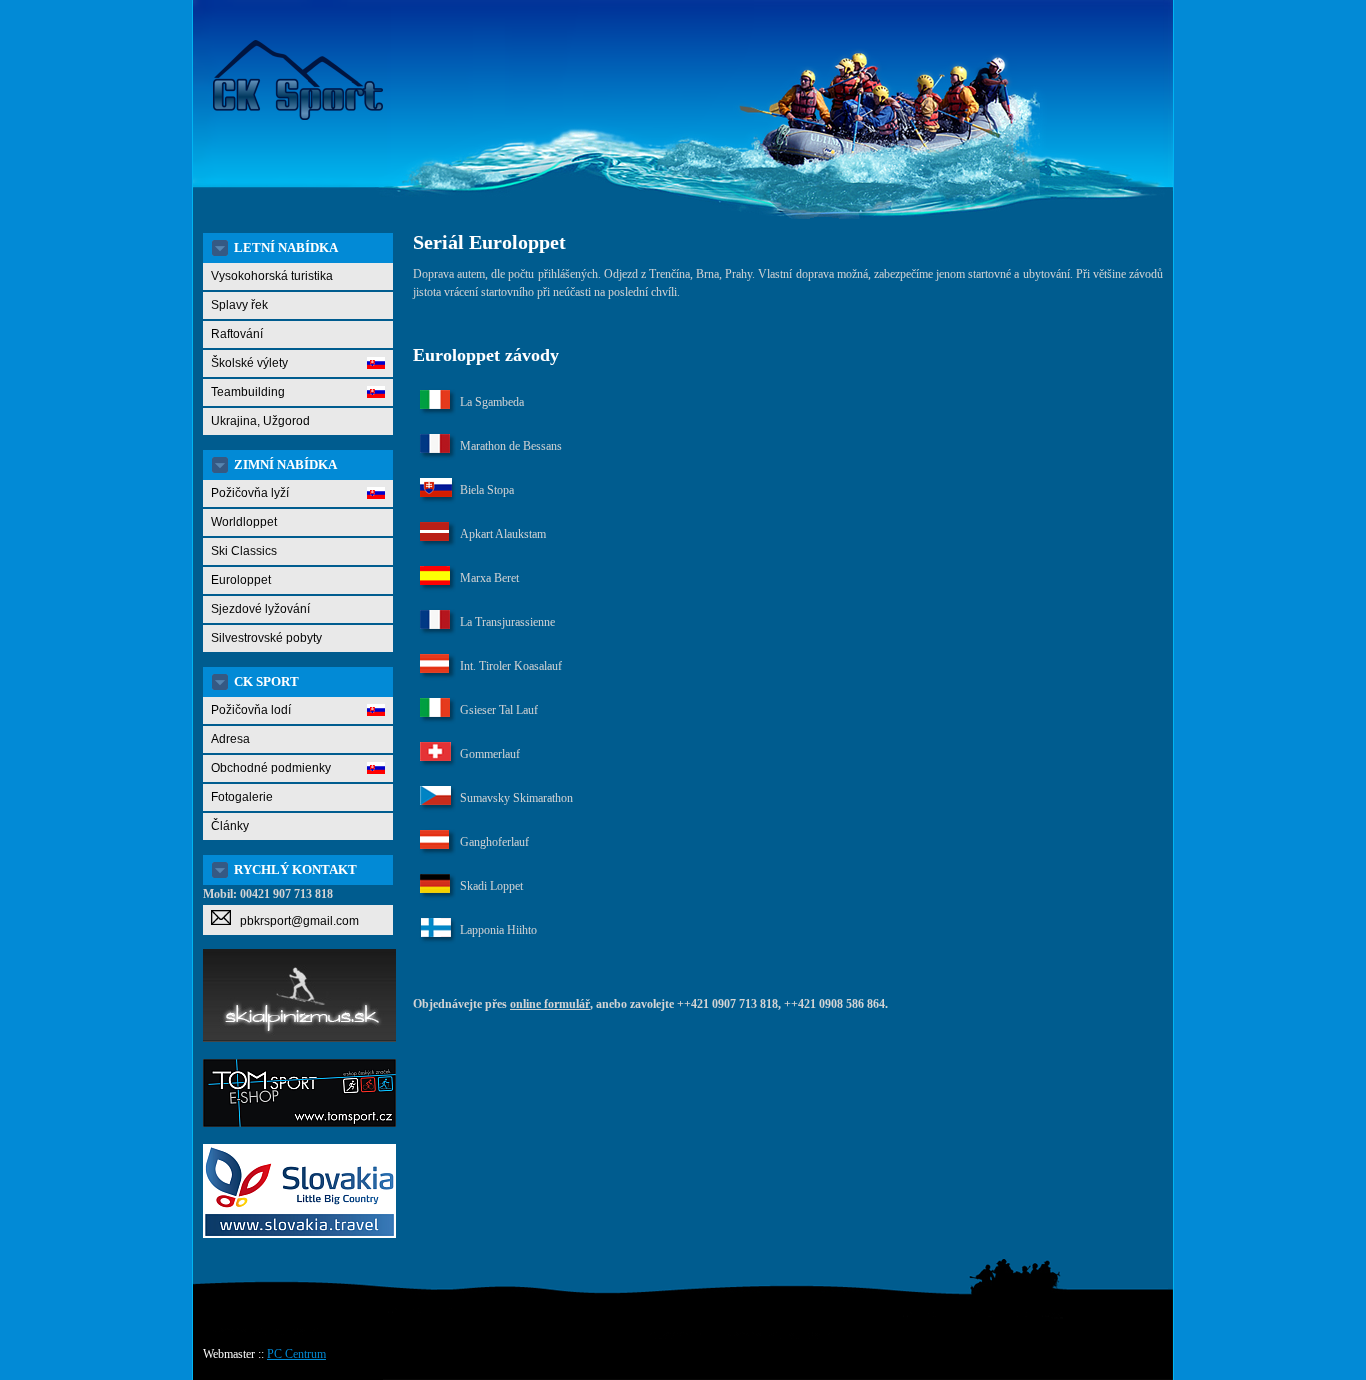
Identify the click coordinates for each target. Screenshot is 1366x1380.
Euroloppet (241, 580)
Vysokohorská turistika (272, 276)
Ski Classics (244, 551)
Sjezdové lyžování (260, 609)
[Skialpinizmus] (299, 1038)
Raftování (237, 334)
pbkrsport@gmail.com (295, 921)
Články (230, 826)
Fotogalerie (242, 797)
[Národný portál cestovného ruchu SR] (299, 1234)
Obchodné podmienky (271, 768)
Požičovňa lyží (250, 493)
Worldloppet (244, 522)
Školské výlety (249, 363)
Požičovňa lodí (251, 710)
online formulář (550, 1004)
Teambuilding (248, 392)
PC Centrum (296, 1354)
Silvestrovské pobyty (266, 638)
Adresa (230, 739)
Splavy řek (239, 305)
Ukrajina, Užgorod (260, 421)
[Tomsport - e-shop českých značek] (299, 1123)
